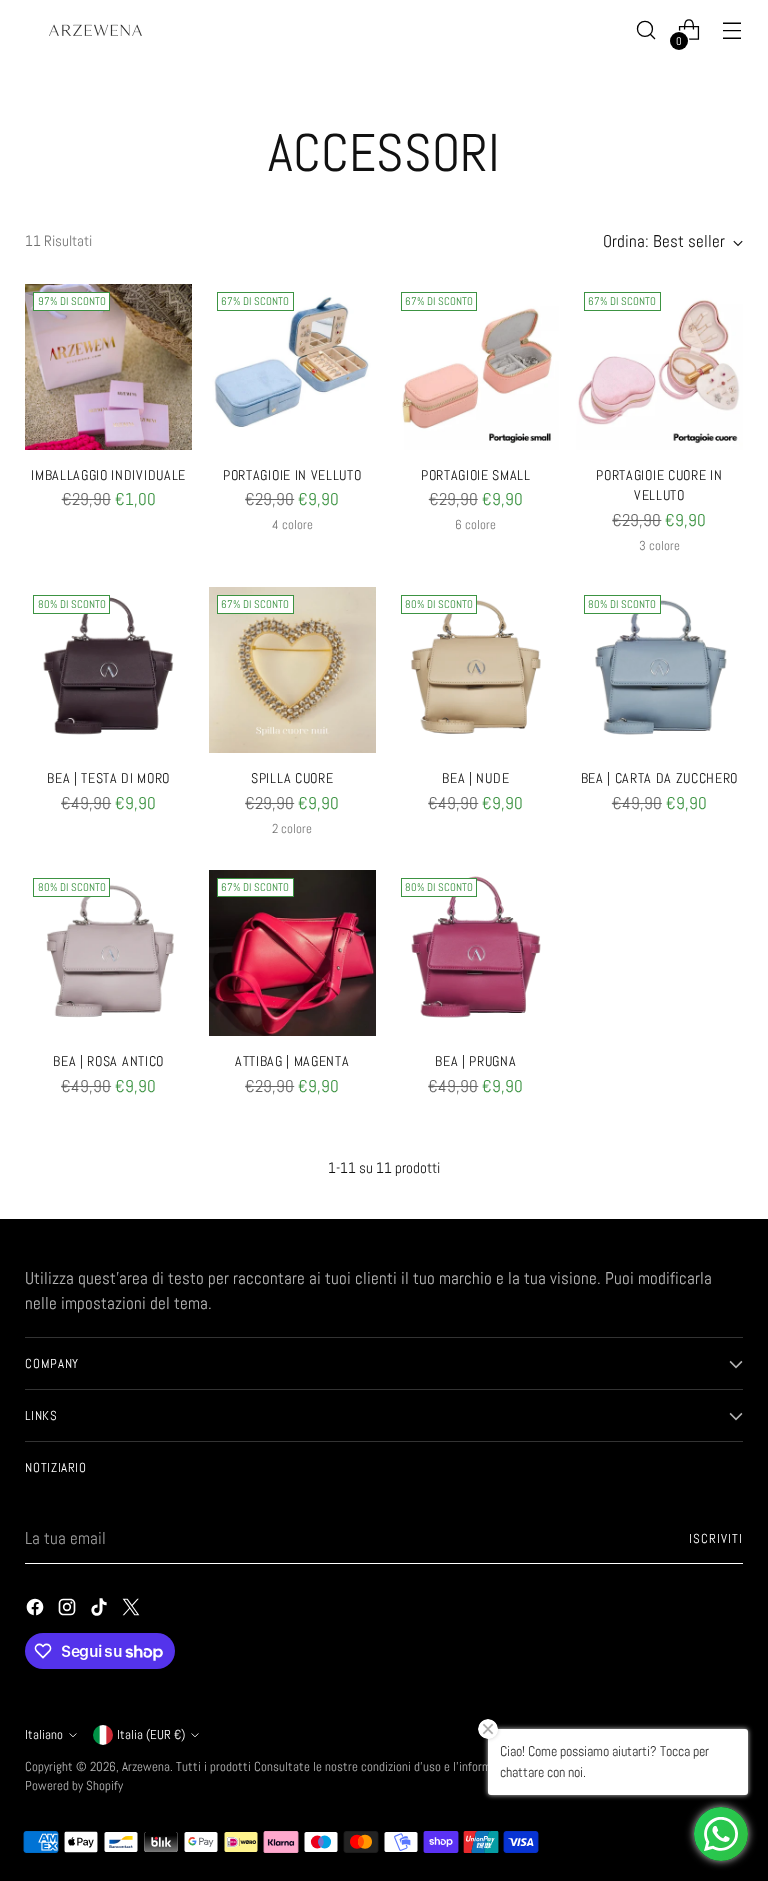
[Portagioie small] (476, 367)
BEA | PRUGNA (475, 1061)
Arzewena (146, 1766)
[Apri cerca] (646, 30)
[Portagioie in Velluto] (292, 367)
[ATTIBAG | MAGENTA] (292, 953)
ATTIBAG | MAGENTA (292, 1061)
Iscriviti (716, 1538)
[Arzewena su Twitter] (133, 1611)
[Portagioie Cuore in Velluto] (659, 367)
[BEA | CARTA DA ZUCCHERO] (659, 670)
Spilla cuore (292, 778)
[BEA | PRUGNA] (476, 953)
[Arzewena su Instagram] (69, 1611)
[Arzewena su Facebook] (37, 1611)
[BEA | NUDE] (476, 670)
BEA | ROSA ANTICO (108, 1061)
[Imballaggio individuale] (108, 367)
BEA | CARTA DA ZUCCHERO (660, 778)
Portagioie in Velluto (292, 475)
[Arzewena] (95, 30)
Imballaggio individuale (108, 475)
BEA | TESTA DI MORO (108, 778)
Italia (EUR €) (151, 1734)
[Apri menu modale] (732, 30)
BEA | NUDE (475, 778)
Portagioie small (476, 475)
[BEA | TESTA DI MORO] (108, 670)
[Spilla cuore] (292, 670)
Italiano (44, 1734)
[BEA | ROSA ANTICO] (108, 953)
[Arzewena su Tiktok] (101, 1611)
